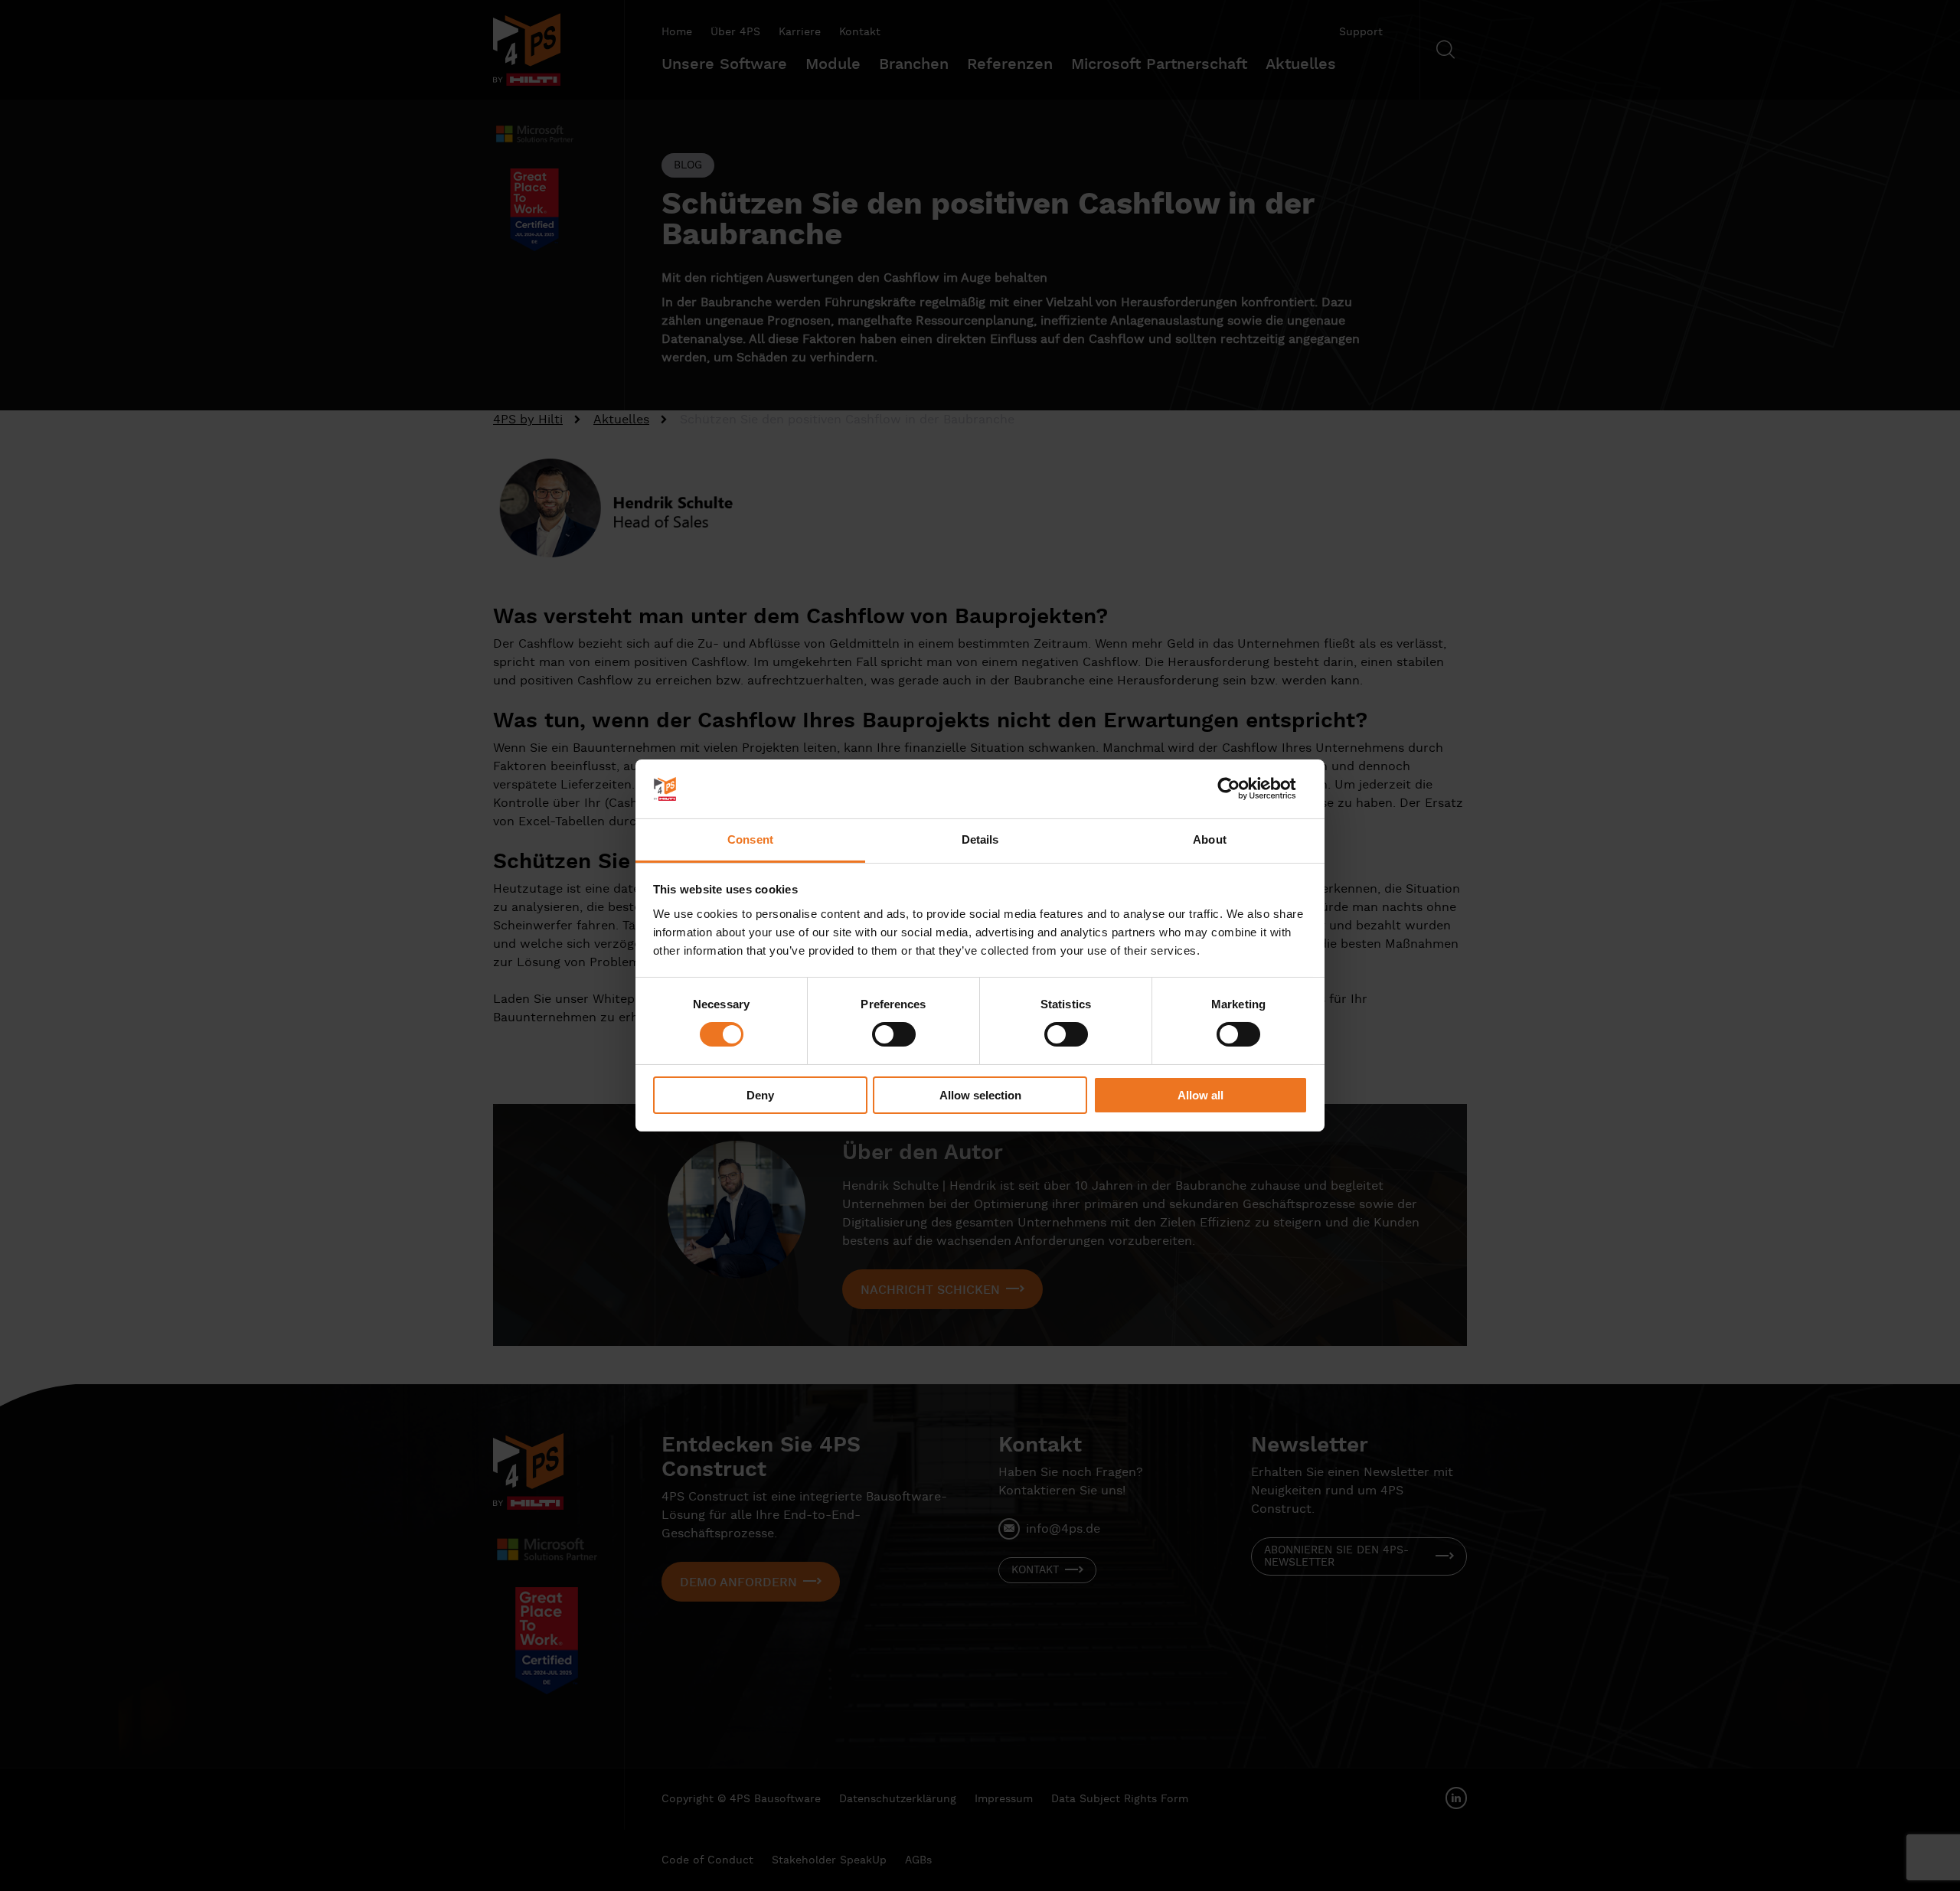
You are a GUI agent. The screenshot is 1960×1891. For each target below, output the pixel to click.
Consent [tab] (750, 839)
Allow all (1200, 1095)
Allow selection (980, 1095)
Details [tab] (980, 839)
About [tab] (1210, 839)
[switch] (894, 1034)
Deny (760, 1095)
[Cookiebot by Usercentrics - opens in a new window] (1241, 789)
